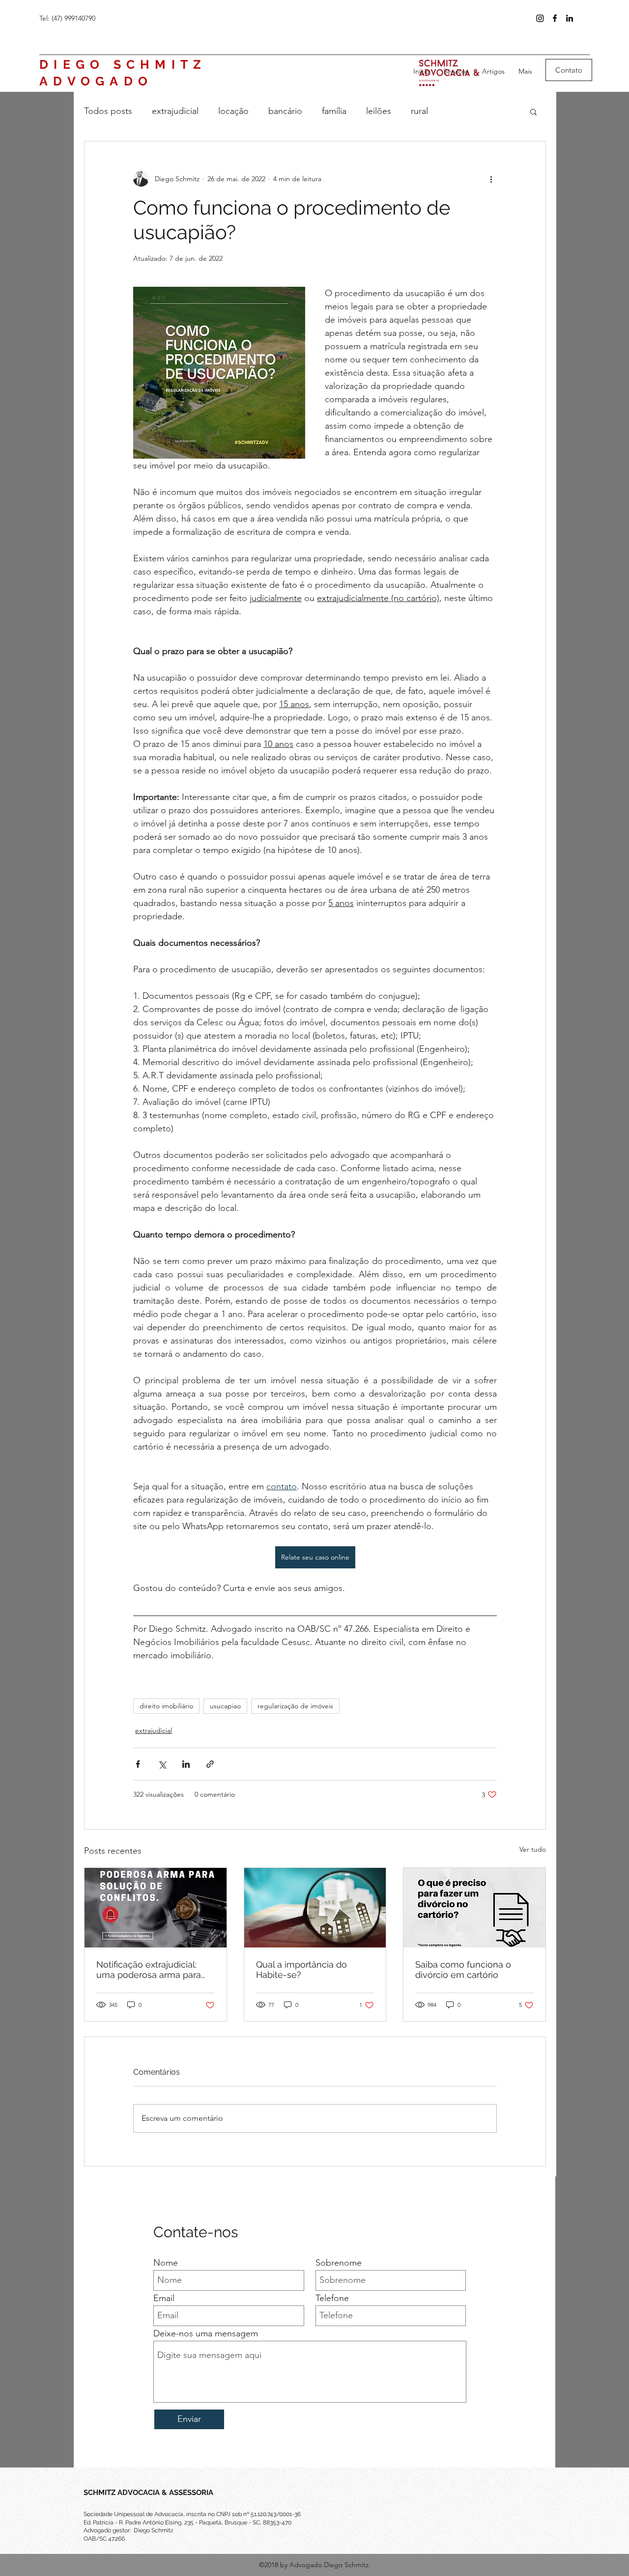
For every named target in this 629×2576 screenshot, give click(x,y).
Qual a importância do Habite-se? (301, 1970)
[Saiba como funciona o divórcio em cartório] (474, 1908)
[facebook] (555, 18)
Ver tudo (533, 1849)
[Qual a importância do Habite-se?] (315, 1908)
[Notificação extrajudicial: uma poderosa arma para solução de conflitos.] (156, 1908)
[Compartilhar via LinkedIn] (186, 1764)
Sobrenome (339, 2263)
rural (419, 111)
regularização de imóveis (295, 1706)
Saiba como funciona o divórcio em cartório (463, 1970)
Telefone (332, 2298)
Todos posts (108, 111)
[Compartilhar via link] (210, 1764)
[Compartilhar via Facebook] (138, 1764)
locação (233, 111)
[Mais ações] (491, 179)
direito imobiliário (166, 1706)
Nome (166, 2263)
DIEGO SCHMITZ (123, 64)
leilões (379, 111)
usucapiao (225, 1706)
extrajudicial (175, 111)
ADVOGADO (96, 81)
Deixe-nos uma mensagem (206, 2333)
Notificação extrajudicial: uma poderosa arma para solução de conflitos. (149, 1970)
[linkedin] (570, 18)
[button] (533, 111)
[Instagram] (540, 18)
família (334, 111)
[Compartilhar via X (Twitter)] (162, 1764)
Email (164, 2298)
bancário (285, 111)
